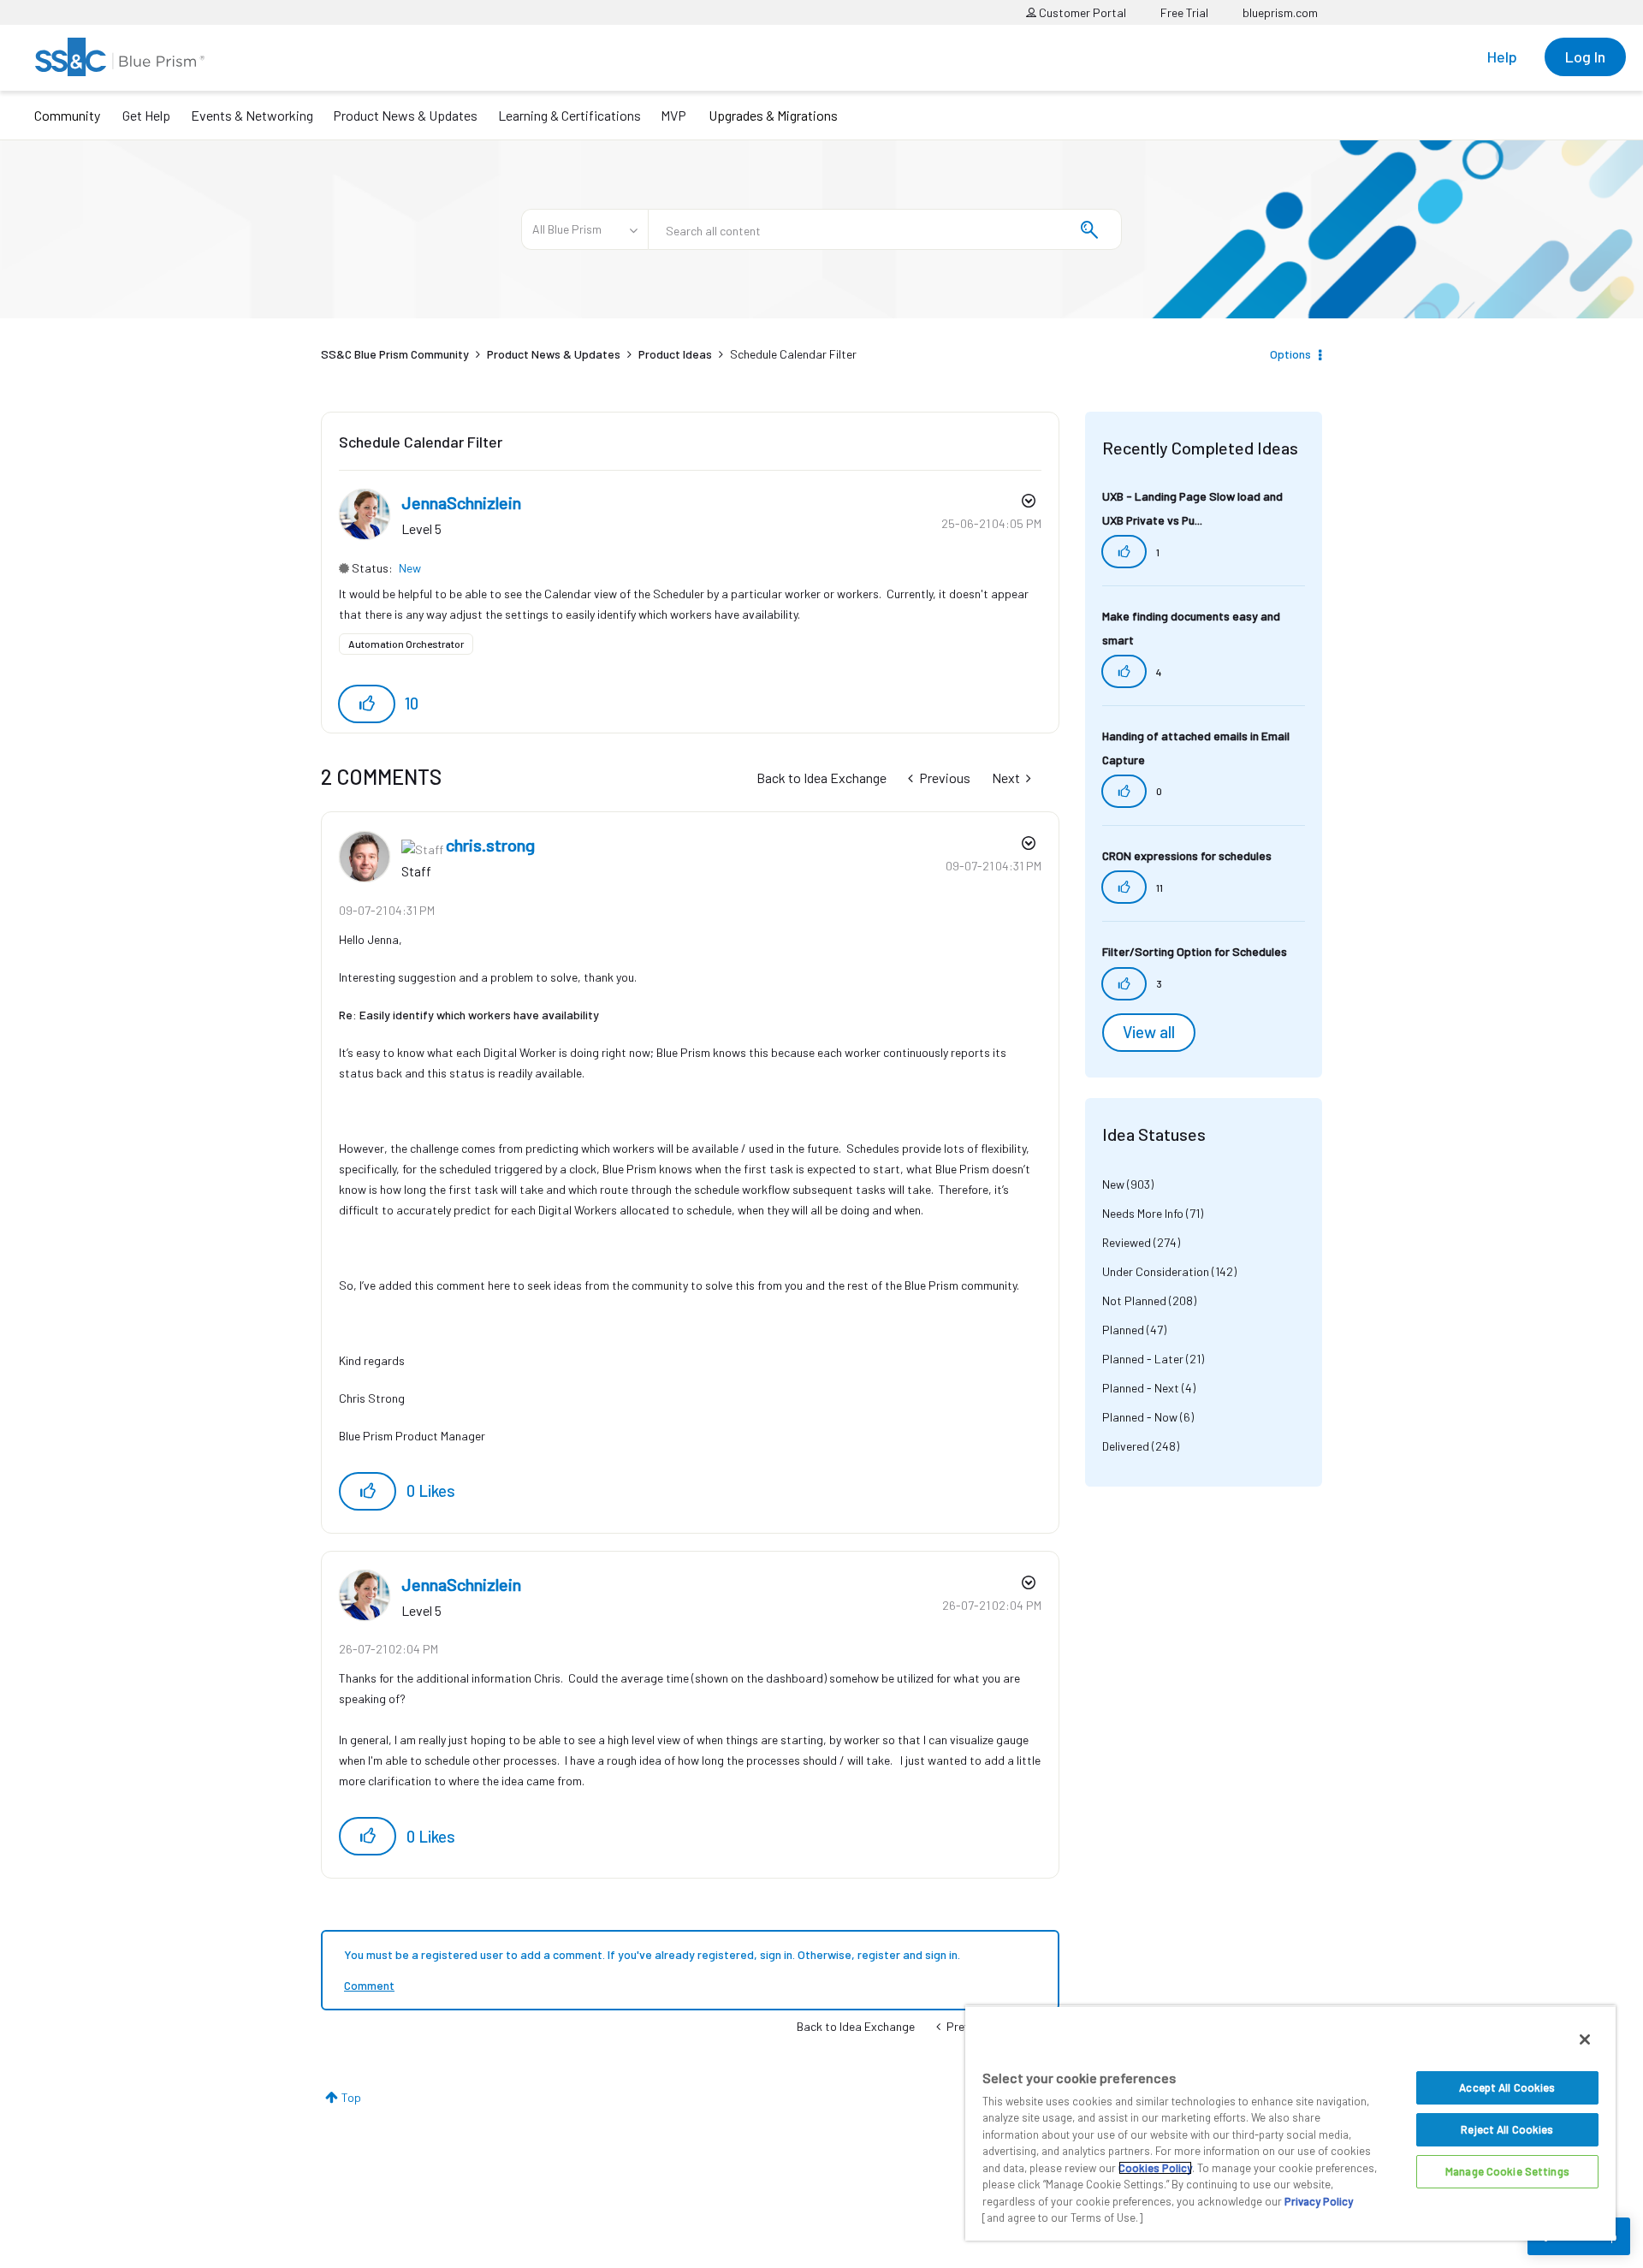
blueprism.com (1280, 12)
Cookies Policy (1155, 2168)
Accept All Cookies (1507, 2087)
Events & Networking (252, 115)
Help (1502, 56)
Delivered (1126, 1446)
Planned (1123, 1330)
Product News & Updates (405, 115)
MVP (673, 115)
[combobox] (885, 229)
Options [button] (1290, 354)
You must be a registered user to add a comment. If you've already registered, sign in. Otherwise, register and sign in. (652, 1954)
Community (67, 115)
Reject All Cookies (1507, 2129)
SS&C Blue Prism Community (395, 354)
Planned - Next (1141, 1388)
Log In (1585, 56)
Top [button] (351, 2097)
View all (1149, 1032)
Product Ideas (675, 354)
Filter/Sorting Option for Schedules (1195, 951)
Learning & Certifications (569, 115)
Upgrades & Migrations (773, 115)
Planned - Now (1140, 1417)
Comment (369, 1985)
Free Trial (1184, 12)
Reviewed (1127, 1242)
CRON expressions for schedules (1187, 855)
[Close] (1585, 2039)
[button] (367, 704)
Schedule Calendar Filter (421, 442)
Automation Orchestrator (406, 644)
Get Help (146, 115)
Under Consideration (1156, 1271)
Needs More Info (1143, 1213)
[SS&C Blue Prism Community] (120, 57)
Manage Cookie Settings (1507, 2171)
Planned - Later (1143, 1359)
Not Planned (1134, 1300)
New (410, 568)
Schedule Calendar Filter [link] (793, 354)
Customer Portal (1081, 12)
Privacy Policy (1319, 2201)
